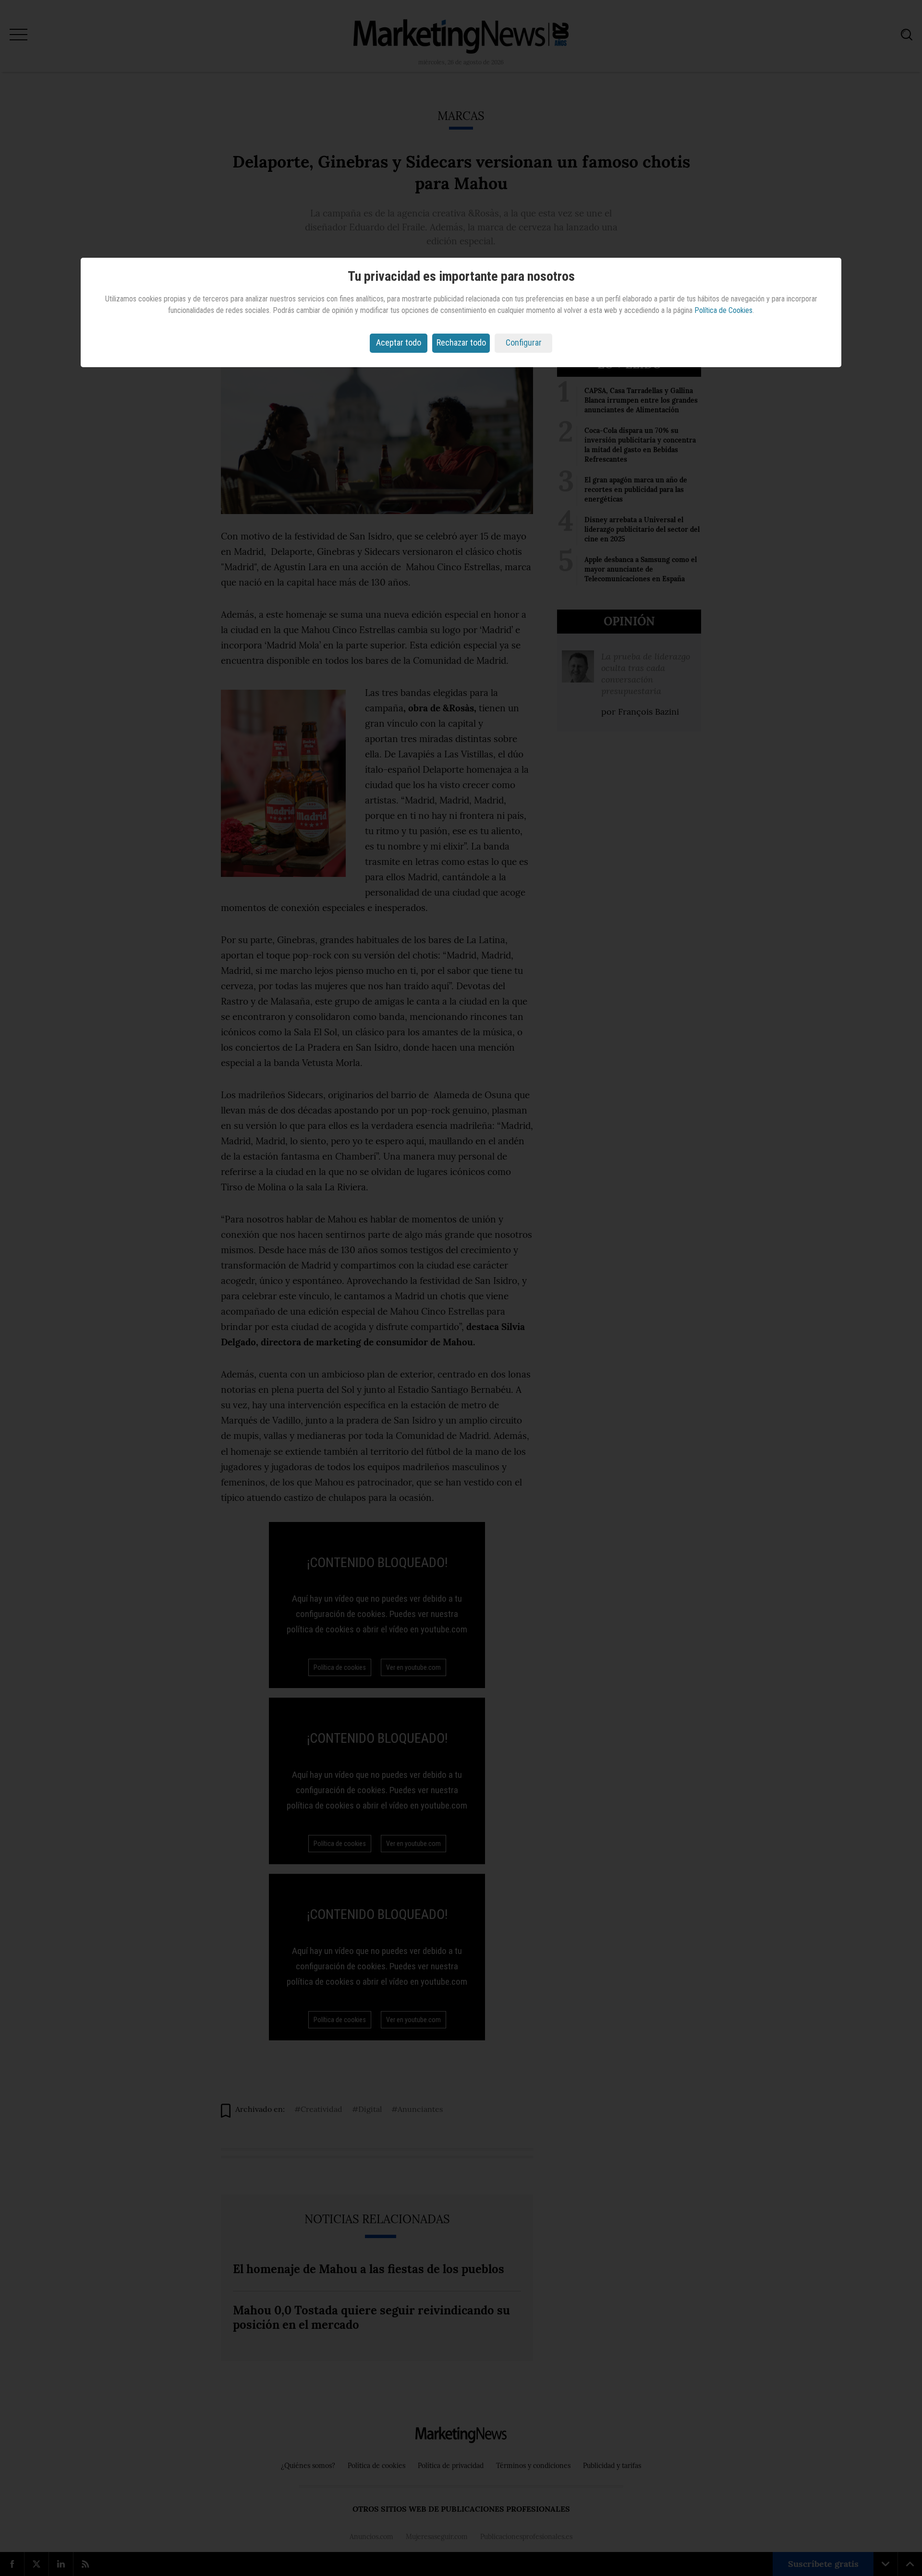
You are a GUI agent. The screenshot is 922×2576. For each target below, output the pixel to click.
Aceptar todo (399, 342)
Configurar (524, 342)
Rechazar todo (461, 342)
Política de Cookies (723, 310)
